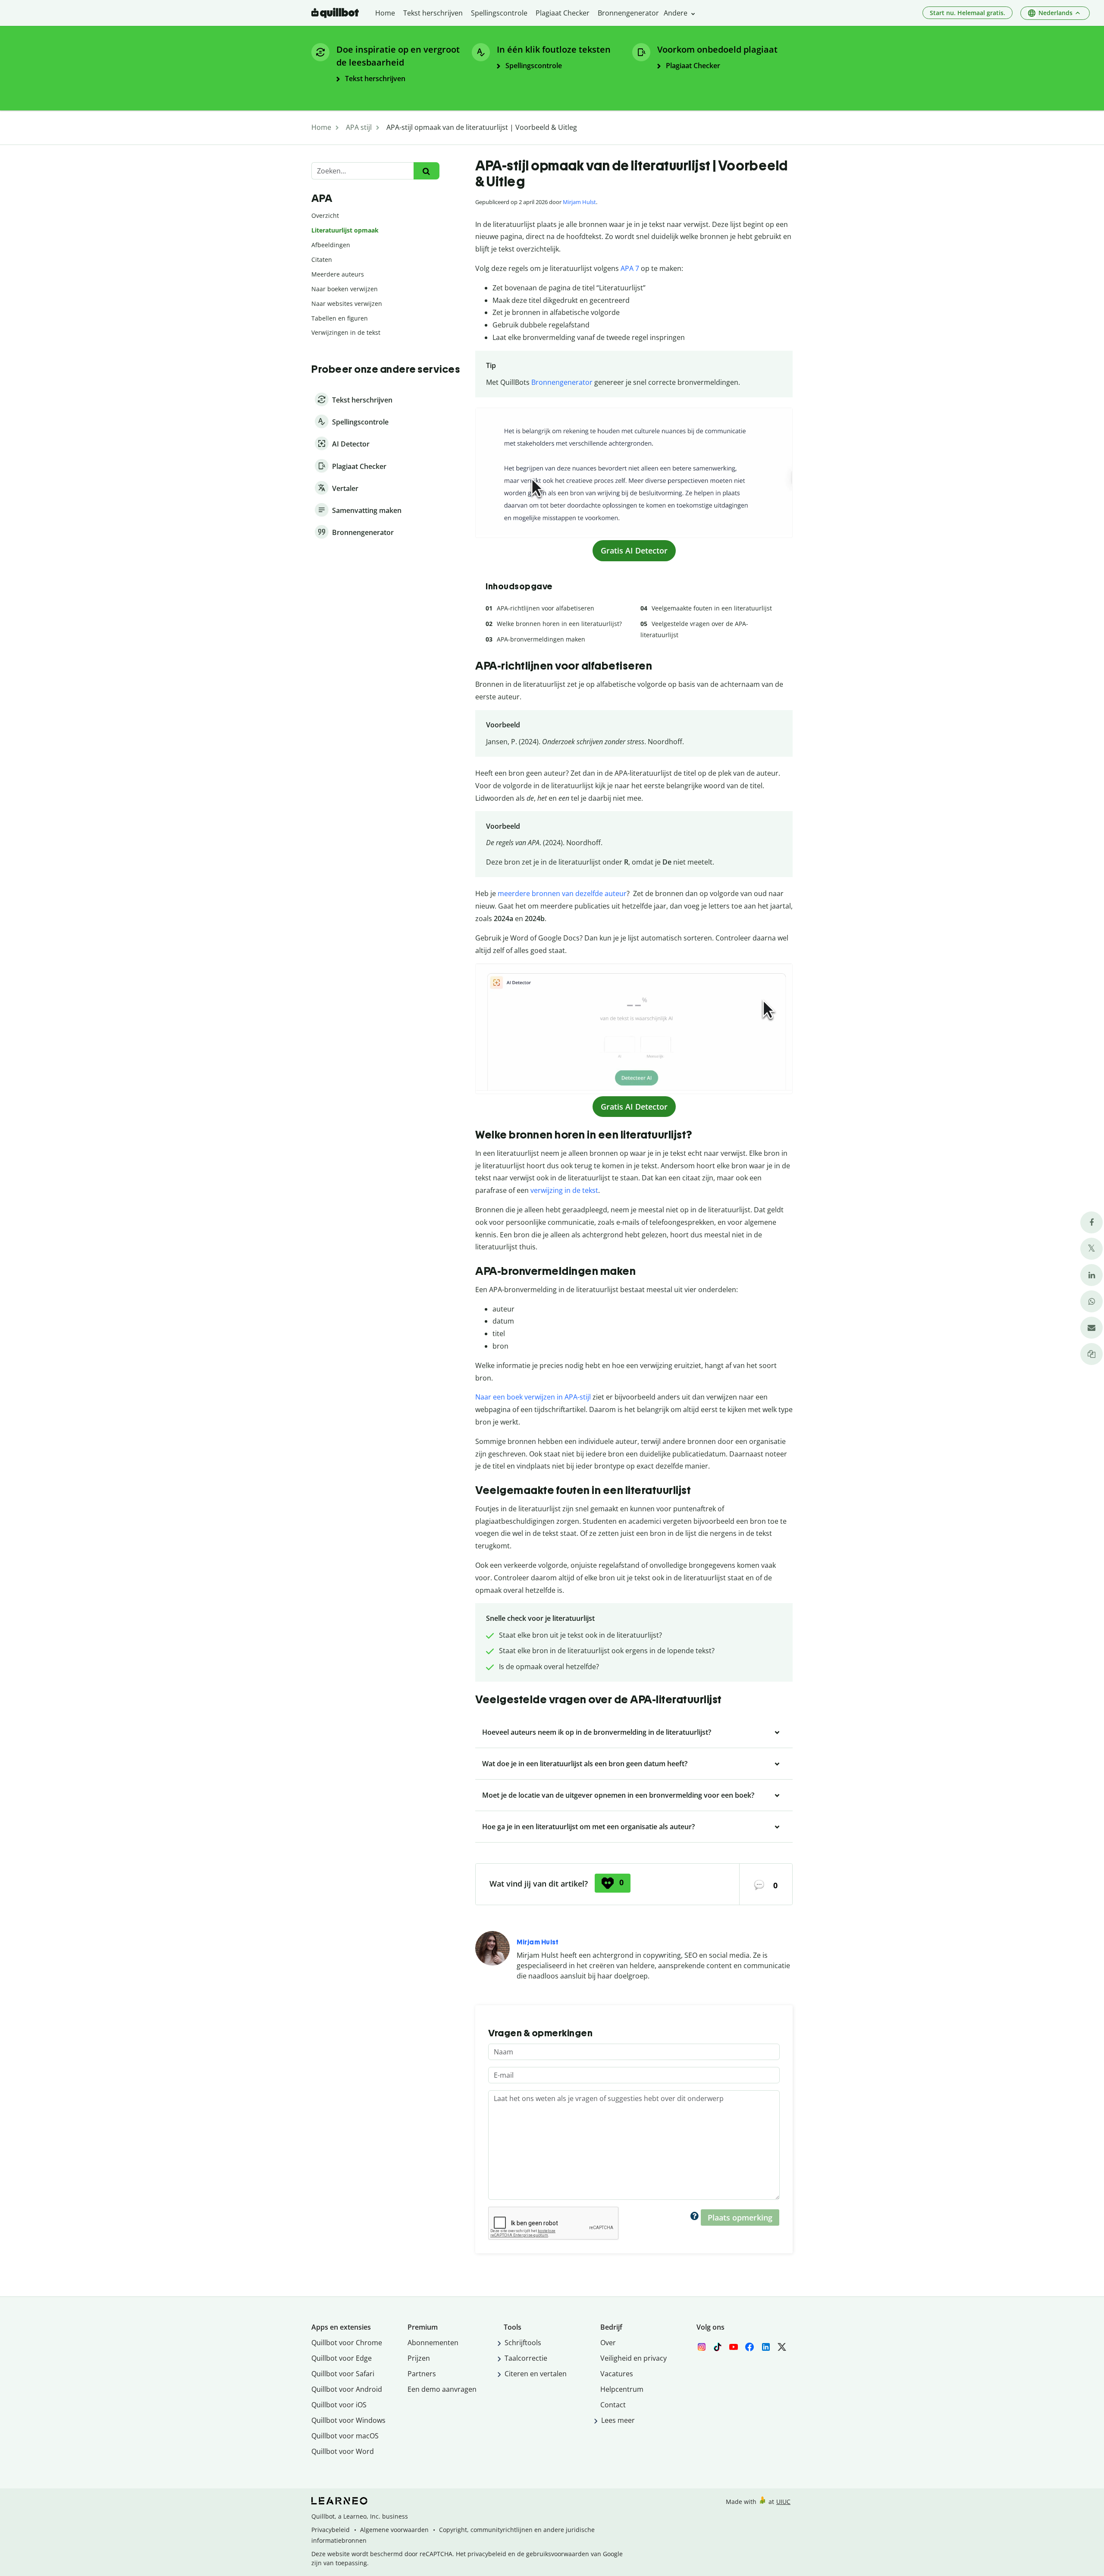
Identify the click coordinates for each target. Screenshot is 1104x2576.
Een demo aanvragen (442, 2389)
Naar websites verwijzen (347, 304)
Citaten (322, 259)
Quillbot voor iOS (339, 2405)
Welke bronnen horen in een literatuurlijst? (559, 624)
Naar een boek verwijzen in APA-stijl (533, 1397)
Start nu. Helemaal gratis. (968, 13)
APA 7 (630, 268)
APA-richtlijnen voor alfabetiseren (546, 608)
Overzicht (325, 215)
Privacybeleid (331, 2530)
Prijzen (419, 2358)
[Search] (426, 171)
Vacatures (617, 2374)
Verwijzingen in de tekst (346, 332)
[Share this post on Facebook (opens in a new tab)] (1091, 1222)
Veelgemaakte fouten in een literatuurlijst (712, 608)
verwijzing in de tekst (564, 1190)
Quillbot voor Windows (348, 2420)
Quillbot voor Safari (343, 2374)
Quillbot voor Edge (342, 2358)
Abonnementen (433, 2343)
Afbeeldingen (331, 245)
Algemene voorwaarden (394, 2530)
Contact (613, 2405)
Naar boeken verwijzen (345, 289)
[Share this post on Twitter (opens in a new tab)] (1091, 1249)
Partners (422, 2374)
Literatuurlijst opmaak (345, 230)
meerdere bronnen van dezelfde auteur (562, 893)
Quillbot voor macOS (345, 2436)
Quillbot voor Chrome (347, 2343)
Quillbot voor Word (343, 2451)
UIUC (783, 2502)
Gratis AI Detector (634, 550)
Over (608, 2343)
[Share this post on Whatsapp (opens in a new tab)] (1091, 1301)
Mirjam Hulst (579, 202)
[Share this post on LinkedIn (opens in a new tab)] (1091, 1275)
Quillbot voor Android (347, 2389)
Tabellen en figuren (340, 318)
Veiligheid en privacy (634, 2358)
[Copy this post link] (1091, 1354)
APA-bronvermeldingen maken (541, 639)
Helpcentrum (622, 2389)
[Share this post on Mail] (1091, 1328)
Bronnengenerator (562, 382)
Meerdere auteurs (338, 274)
